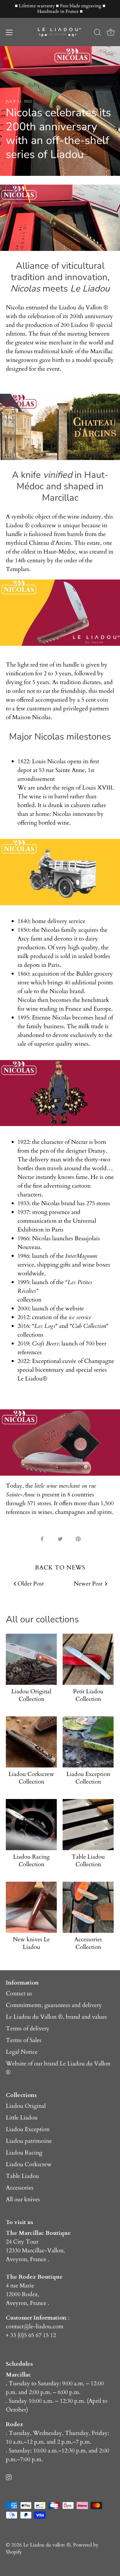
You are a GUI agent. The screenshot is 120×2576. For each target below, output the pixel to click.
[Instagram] (9, 2477)
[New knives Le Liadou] (31, 1907)
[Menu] (9, 32)
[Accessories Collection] (88, 1907)
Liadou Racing (24, 2153)
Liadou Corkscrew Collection (31, 1778)
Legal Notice (22, 2052)
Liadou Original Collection (31, 1695)
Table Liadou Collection (88, 1861)
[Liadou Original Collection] (31, 1659)
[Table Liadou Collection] (88, 1825)
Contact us (19, 1993)
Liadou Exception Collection (88, 1778)
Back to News (60, 1568)
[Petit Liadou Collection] (88, 1659)
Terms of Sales (24, 2040)
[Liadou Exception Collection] (88, 1742)
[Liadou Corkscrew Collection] (31, 1742)
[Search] (98, 33)
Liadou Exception (28, 2129)
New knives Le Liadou (31, 1943)
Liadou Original (26, 2106)
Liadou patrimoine (29, 2141)
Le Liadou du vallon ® (47, 2545)
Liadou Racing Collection (31, 1861)
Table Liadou (22, 2176)
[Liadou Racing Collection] (31, 1825)
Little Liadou (22, 2118)
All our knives (23, 2199)
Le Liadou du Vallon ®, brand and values (56, 2017)
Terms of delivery (28, 2028)
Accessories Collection (88, 1943)
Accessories (20, 2188)
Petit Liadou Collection (88, 1695)
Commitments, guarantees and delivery (54, 2005)
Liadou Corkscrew (29, 2164)
